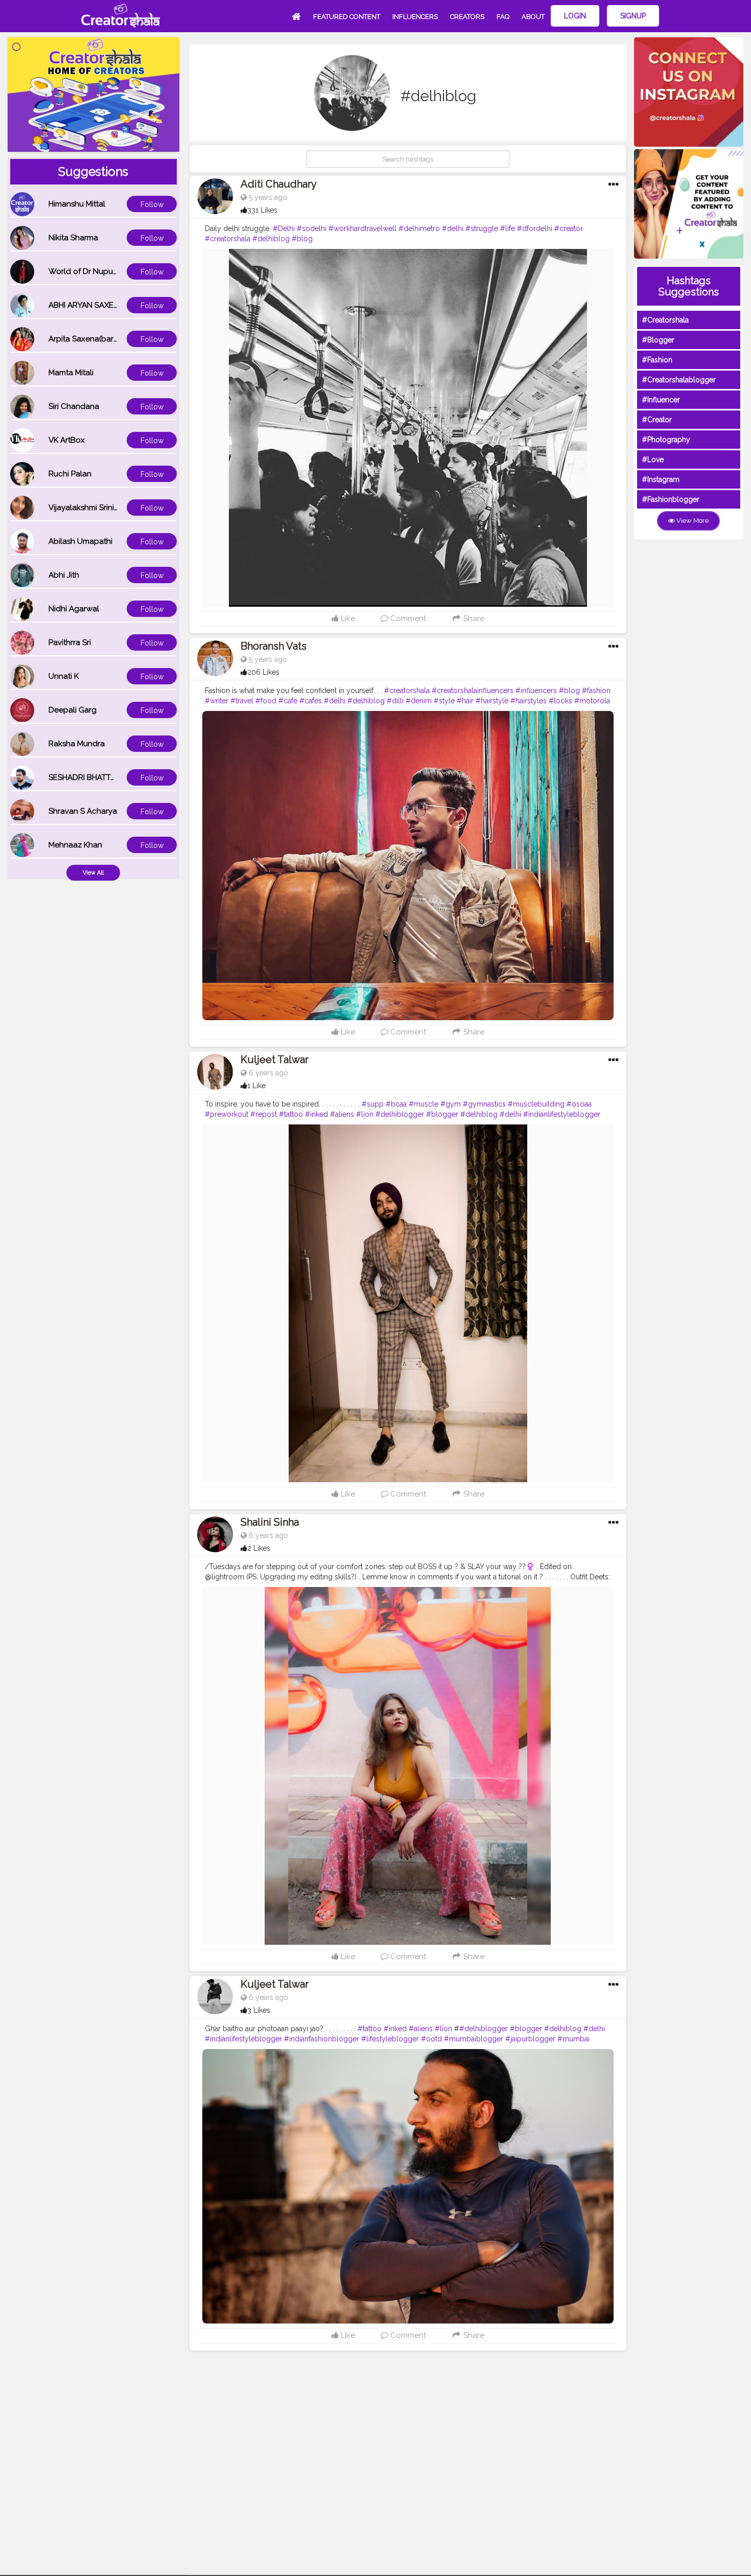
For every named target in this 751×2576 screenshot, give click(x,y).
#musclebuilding (536, 1104)
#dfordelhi (535, 228)
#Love (653, 459)
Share (473, 618)
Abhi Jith (64, 575)
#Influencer (661, 400)
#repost (264, 1114)
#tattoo (291, 1114)
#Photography (666, 440)
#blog (302, 239)
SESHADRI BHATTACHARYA (97, 777)
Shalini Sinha (270, 1522)
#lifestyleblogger (390, 2039)
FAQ (503, 17)
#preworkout (227, 1114)
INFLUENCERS (415, 17)
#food (266, 701)
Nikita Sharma (73, 238)
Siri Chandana (74, 406)
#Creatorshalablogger (679, 380)
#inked (316, 1114)
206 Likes (263, 672)
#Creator (657, 420)
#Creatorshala (665, 320)
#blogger (442, 1114)
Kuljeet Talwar (275, 1060)
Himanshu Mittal (77, 204)
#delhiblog (271, 239)
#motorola (592, 701)
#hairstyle (492, 701)
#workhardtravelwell (362, 228)
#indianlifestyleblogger (562, 1114)
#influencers (536, 691)
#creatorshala (228, 239)
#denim (419, 701)
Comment (407, 618)
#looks (560, 701)
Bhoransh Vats (274, 646)
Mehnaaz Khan (75, 845)
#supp (373, 1104)
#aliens (342, 1114)
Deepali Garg (73, 710)
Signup (633, 16)
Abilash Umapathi (80, 541)
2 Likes (259, 1548)
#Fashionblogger (671, 499)
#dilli (395, 701)
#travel (242, 701)
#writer (217, 701)
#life (508, 228)
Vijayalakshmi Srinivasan (92, 508)
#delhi (453, 228)
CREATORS (467, 17)
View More (692, 521)
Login (575, 16)
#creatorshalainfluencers (473, 691)
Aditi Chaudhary (279, 184)
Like (347, 618)
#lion (365, 1114)
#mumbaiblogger (474, 2039)
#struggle (482, 228)
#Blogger (658, 340)
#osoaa (579, 1104)
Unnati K (64, 676)
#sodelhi (312, 228)
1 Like (256, 1086)
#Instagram (661, 479)
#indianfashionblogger (322, 2039)
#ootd (431, 2039)
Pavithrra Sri (70, 642)
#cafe (288, 701)
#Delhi (284, 228)
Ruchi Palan (70, 474)
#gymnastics (484, 1104)
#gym (451, 1104)
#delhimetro (419, 228)
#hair (465, 701)
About (533, 17)
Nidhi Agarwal (74, 609)
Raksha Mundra (77, 744)
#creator (569, 228)
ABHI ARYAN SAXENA (86, 305)
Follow (152, 204)
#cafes (311, 701)
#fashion (596, 691)
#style (444, 701)
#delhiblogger (400, 1114)
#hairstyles (529, 701)
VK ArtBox (67, 440)
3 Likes (259, 2010)
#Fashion (657, 360)
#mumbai (573, 2039)
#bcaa (396, 1104)
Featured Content (347, 17)
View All (93, 873)
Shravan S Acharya (83, 811)
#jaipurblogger (530, 2039)
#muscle (424, 1104)
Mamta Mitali (71, 373)
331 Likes (262, 210)
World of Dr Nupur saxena (96, 271)
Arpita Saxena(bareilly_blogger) (106, 339)
